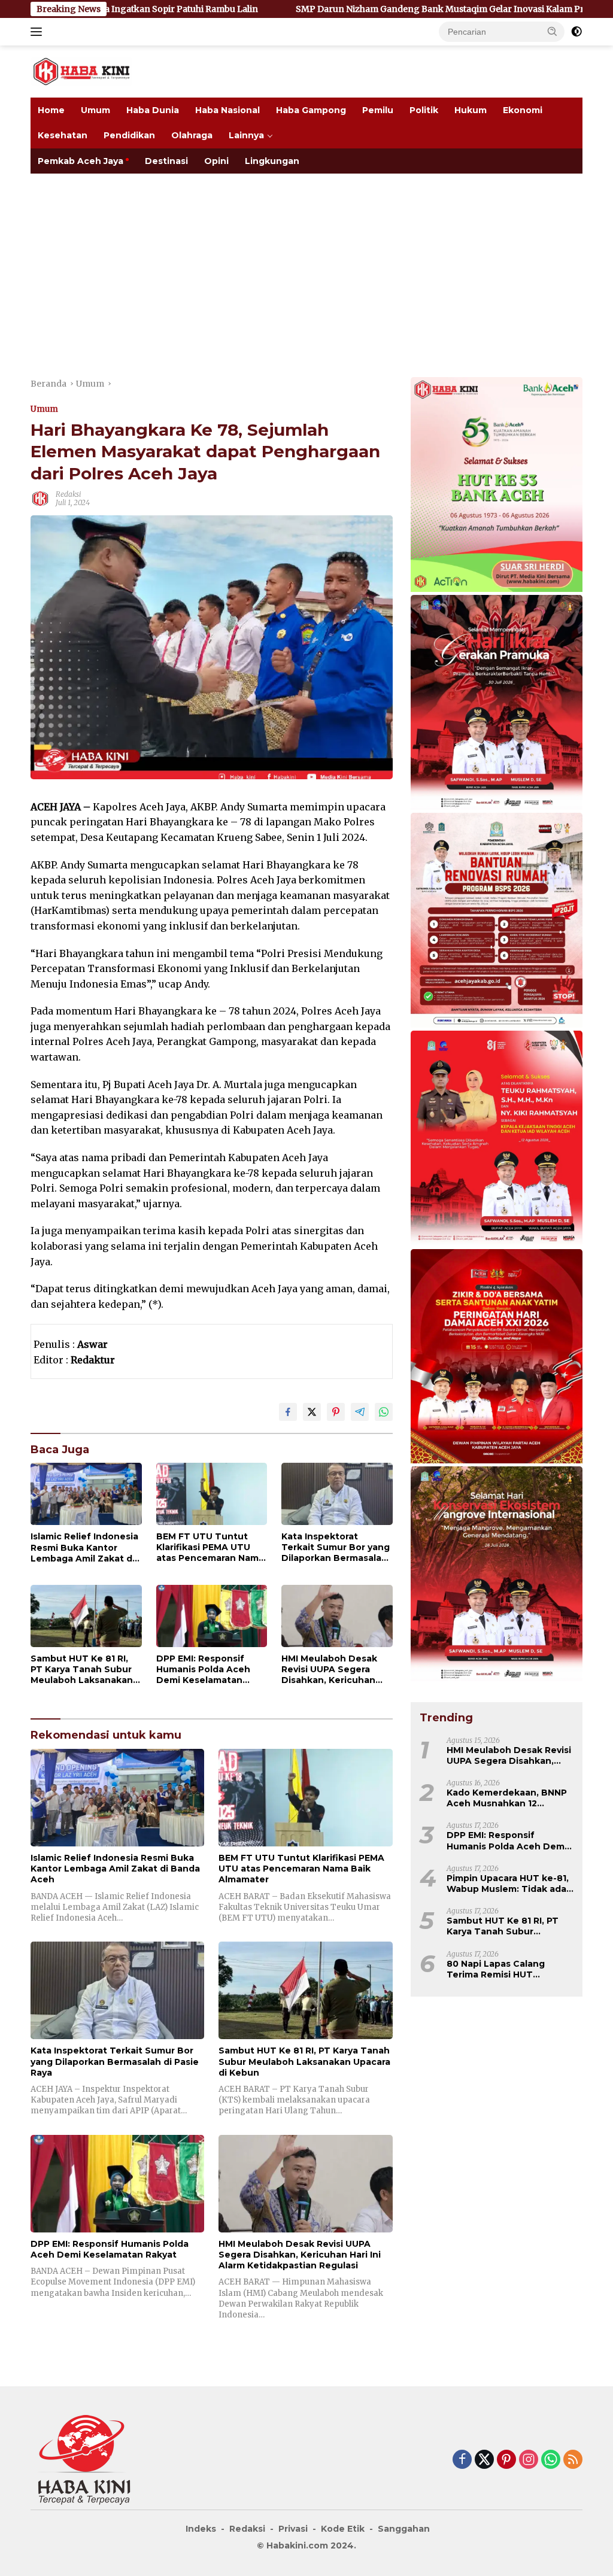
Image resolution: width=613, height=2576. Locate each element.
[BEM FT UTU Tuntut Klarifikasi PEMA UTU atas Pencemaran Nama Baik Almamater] (212, 1494)
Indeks (201, 2529)
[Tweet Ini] (312, 1412)
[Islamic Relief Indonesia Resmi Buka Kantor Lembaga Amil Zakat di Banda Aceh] (86, 1494)
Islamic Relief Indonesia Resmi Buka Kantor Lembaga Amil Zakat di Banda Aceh (84, 1547)
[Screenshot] (497, 1357)
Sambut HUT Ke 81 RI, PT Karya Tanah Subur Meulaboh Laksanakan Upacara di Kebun (82, 1670)
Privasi (293, 2529)
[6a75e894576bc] (497, 921)
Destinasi (166, 161)
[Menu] (39, 32)
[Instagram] (529, 2460)
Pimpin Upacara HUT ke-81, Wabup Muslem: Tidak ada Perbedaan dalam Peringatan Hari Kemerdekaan (508, 1884)
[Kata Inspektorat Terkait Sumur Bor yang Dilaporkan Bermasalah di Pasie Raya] (337, 1494)
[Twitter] (484, 2460)
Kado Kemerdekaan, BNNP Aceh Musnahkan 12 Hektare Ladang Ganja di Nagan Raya (507, 1798)
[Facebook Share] (288, 1412)
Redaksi (68, 494)
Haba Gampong (311, 110)
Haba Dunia (153, 110)
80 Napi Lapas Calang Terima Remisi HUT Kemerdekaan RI (496, 1969)
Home (51, 110)
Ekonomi (523, 110)
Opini (216, 161)
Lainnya (246, 135)
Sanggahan (404, 2529)
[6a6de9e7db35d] (497, 703)
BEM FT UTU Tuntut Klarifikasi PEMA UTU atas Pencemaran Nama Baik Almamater (210, 1547)
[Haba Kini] (81, 71)
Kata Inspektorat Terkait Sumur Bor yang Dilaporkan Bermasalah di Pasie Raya (336, 1547)
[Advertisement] (306, 263)
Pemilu (378, 110)
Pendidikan (129, 135)
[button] (553, 31)
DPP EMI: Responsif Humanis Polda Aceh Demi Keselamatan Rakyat (203, 1670)
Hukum (471, 110)
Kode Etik (343, 2529)
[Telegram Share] (360, 1412)
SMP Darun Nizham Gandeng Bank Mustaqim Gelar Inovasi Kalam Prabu (344, 9)
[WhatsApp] (551, 2460)
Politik (424, 110)
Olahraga (192, 135)
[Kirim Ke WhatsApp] (384, 1412)
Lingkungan (272, 161)
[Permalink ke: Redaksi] (40, 498)
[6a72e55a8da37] (497, 485)
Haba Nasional (227, 110)
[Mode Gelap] (576, 32)
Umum (95, 110)
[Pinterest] (506, 2460)
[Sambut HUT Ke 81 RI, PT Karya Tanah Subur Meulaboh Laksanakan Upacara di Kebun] (86, 1616)
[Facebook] (462, 2460)
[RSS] (573, 2460)
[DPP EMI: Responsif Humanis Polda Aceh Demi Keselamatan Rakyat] (212, 1616)
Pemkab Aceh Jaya (81, 161)
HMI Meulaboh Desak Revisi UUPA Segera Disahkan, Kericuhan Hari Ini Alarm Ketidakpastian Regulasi (337, 1670)
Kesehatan (63, 135)
